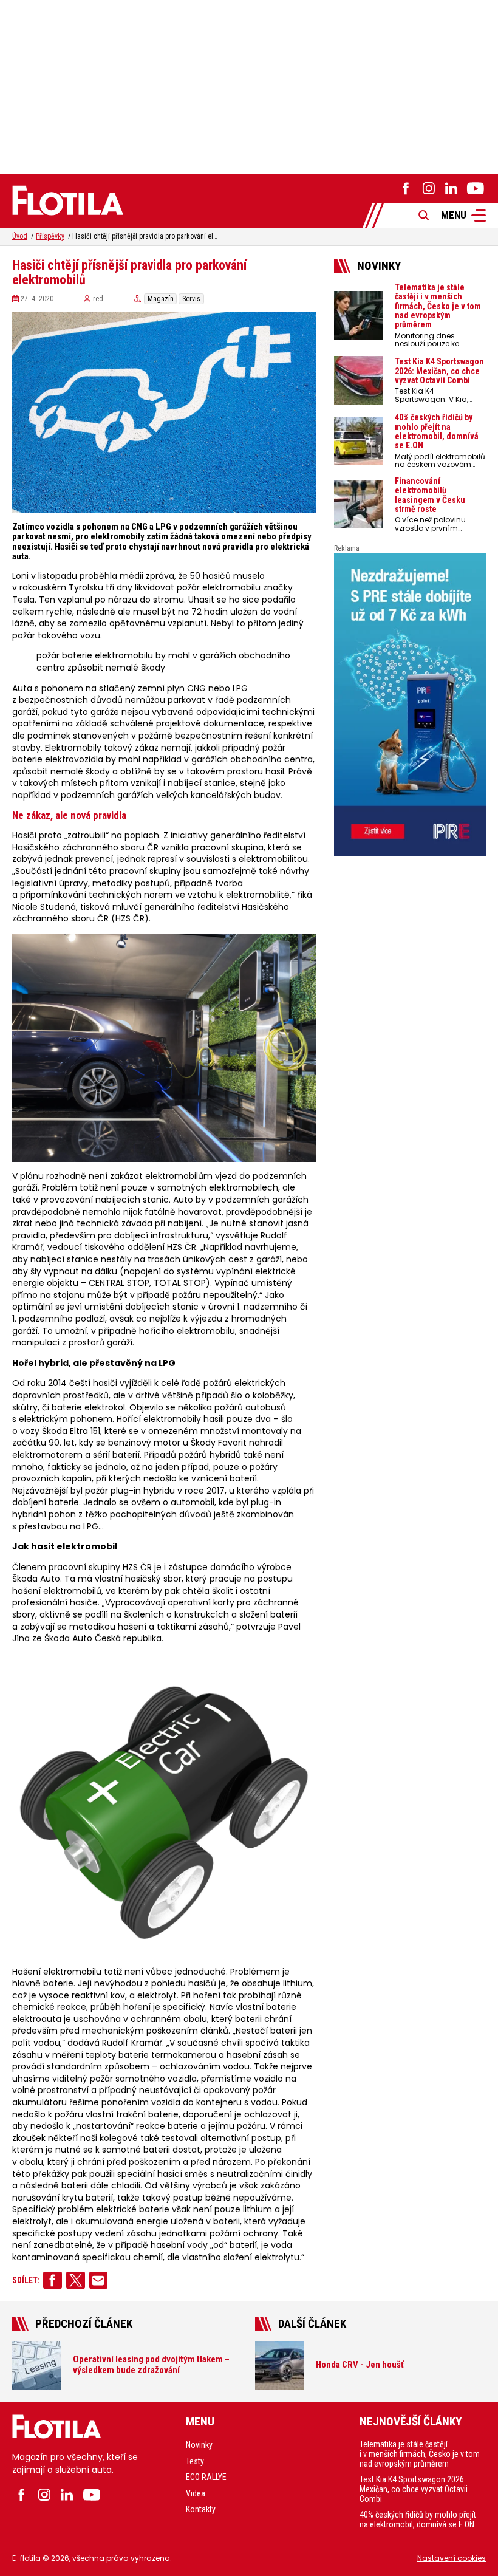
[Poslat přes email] (99, 2280)
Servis (191, 299)
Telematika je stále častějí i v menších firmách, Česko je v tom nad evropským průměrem (420, 2454)
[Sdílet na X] (76, 2280)
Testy (195, 2461)
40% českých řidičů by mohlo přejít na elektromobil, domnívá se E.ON (418, 2520)
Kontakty (201, 2509)
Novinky (199, 2445)
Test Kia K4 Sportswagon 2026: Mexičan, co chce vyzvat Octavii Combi (414, 2489)
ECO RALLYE (206, 2477)
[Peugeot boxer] (410, 705)
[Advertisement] (249, 85)
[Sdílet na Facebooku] (53, 2280)
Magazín (161, 299)
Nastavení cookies (452, 2558)
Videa (196, 2493)
